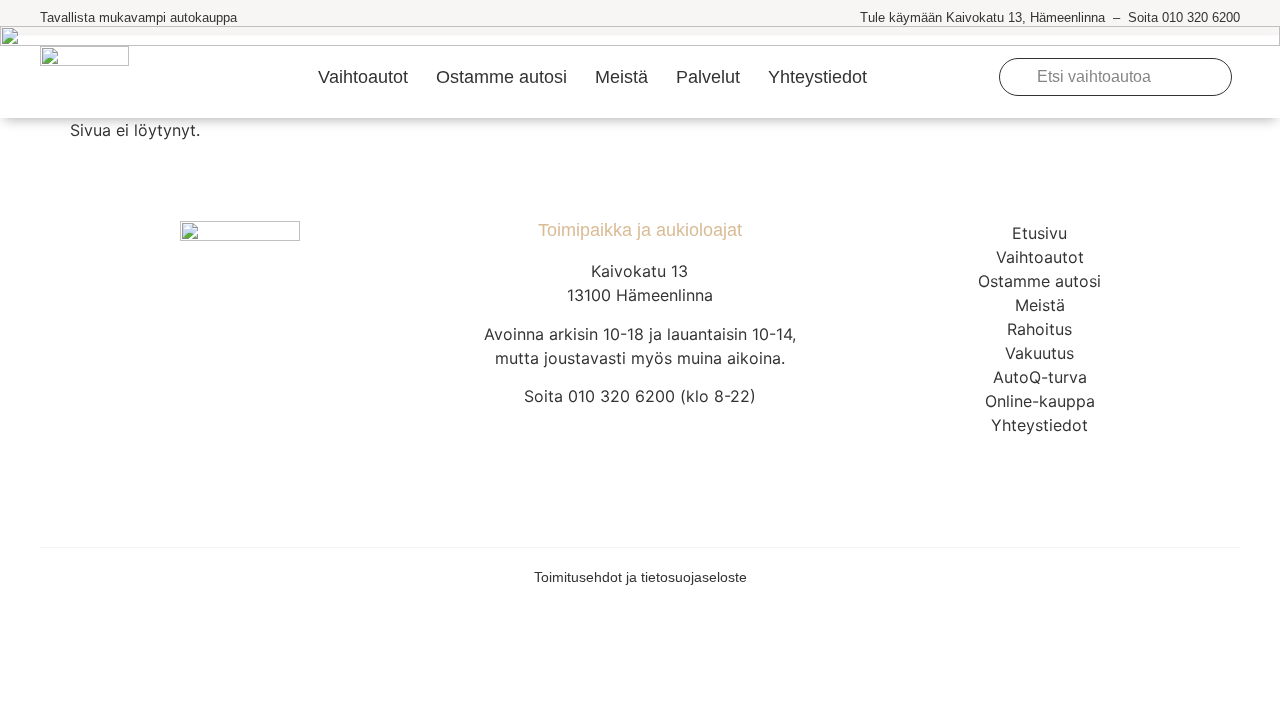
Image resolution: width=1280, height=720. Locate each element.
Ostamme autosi (501, 77)
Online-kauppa (1040, 401)
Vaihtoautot (363, 77)
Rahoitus (1039, 329)
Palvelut (708, 77)
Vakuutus (1039, 353)
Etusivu (1039, 233)
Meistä (621, 77)
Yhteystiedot (817, 77)
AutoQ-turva (1040, 377)
